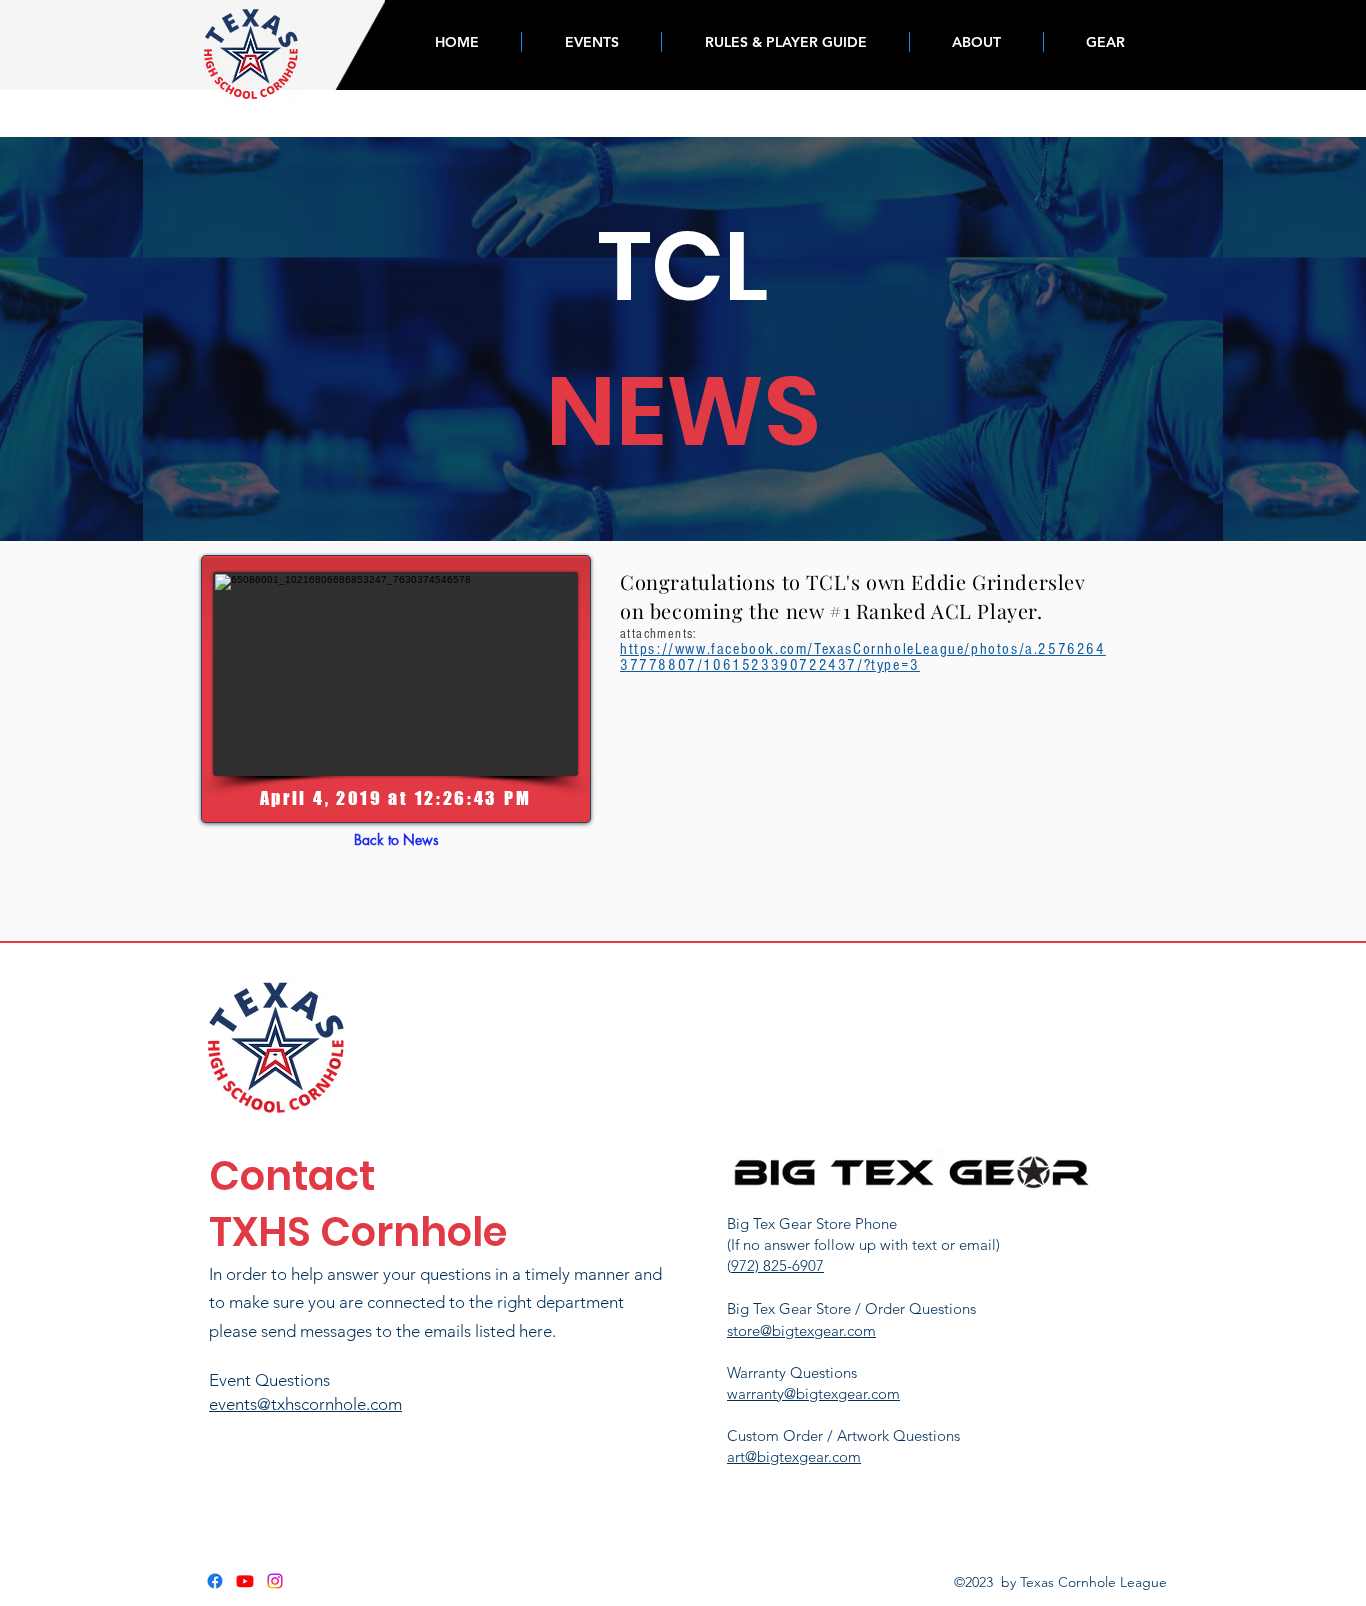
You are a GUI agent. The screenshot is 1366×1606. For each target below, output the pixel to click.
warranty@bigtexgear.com (813, 1393)
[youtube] (245, 1581)
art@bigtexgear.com (794, 1456)
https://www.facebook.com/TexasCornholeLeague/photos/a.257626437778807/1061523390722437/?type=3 (863, 657)
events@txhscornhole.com (305, 1404)
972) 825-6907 (777, 1265)
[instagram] (275, 1581)
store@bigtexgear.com (801, 1330)
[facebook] (215, 1581)
